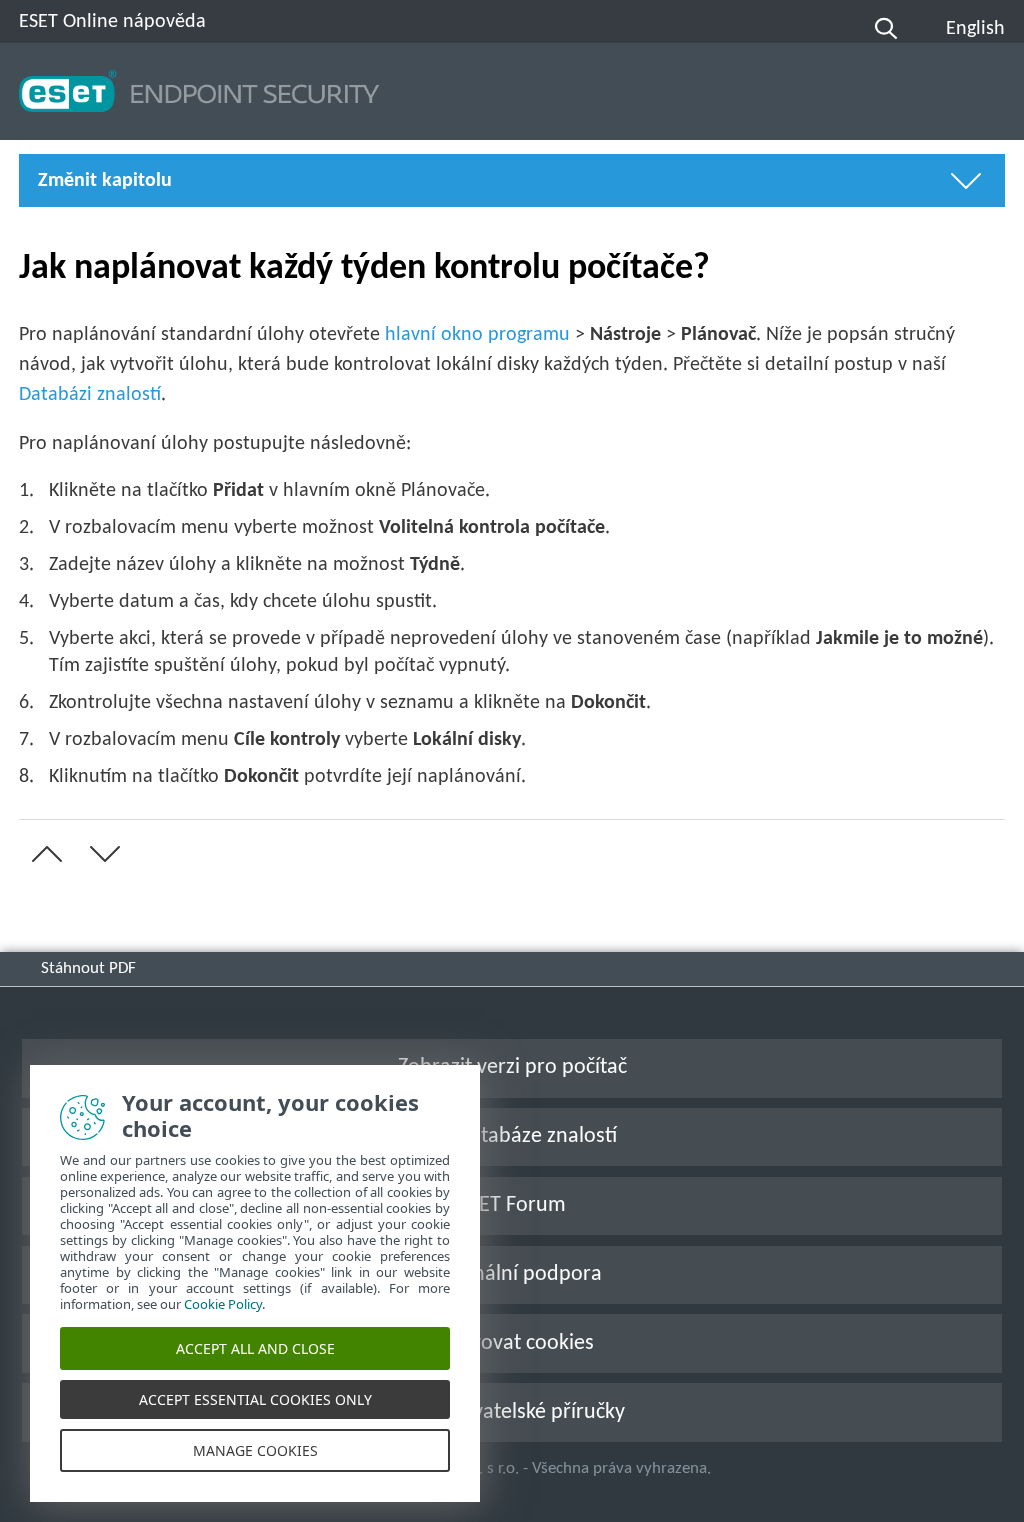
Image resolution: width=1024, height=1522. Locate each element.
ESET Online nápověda (112, 22)
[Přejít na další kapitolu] (101, 854)
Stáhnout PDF (88, 968)
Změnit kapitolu (105, 181)
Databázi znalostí (90, 395)
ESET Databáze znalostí (512, 1136)
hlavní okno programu (477, 335)
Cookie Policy (223, 1304)
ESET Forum (512, 1205)
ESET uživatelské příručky (512, 1412)
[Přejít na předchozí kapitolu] (43, 854)
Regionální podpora (512, 1274)
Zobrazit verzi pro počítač (512, 1067)
